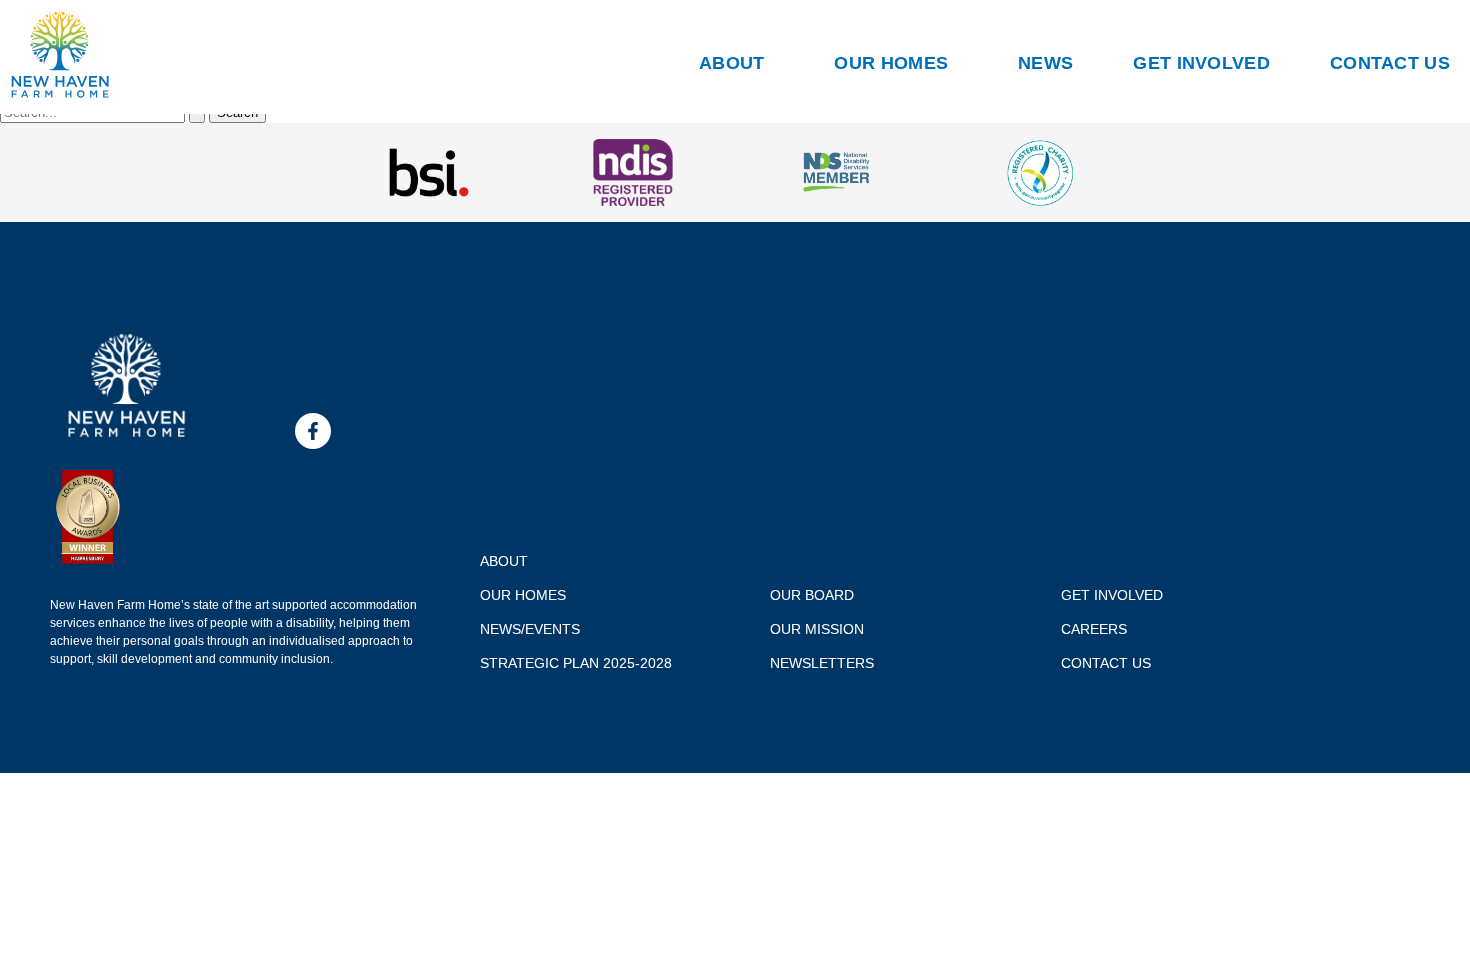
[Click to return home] (60, 93)
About (732, 63)
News (1045, 63)
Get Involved (1201, 63)
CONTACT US (1390, 63)
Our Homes (891, 63)
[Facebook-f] (313, 431)
